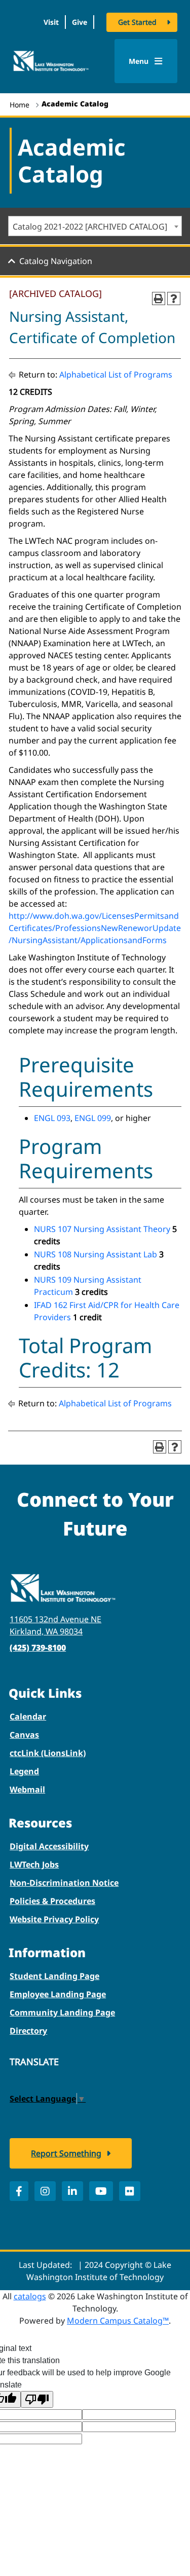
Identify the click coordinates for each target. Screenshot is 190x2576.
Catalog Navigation (56, 261)
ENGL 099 (93, 1118)
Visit (51, 22)
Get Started (137, 22)
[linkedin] (72, 2191)
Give (80, 22)
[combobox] (95, 226)
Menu (140, 61)
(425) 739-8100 (38, 1648)
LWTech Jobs (34, 1864)
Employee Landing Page (58, 1994)
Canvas (24, 1735)
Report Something (66, 2153)
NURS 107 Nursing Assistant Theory (102, 1229)
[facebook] (19, 2191)
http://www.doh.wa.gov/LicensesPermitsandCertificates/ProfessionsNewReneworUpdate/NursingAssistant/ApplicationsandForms (95, 928)
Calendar (28, 1716)
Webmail (27, 1789)
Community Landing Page (62, 2012)
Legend (24, 1771)
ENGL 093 (52, 1118)
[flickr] (130, 2191)
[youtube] (101, 2191)
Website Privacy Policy (54, 1919)
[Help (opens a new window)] (174, 298)
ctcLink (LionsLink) (48, 1753)
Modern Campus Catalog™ (118, 2321)
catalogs (30, 2296)
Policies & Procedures (52, 1901)
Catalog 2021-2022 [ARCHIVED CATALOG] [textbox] (90, 227)
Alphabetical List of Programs (116, 375)
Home (20, 105)
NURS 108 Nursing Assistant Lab (96, 1254)
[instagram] (45, 2191)
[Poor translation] (37, 2399)
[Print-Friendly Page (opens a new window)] (159, 298)
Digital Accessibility (49, 1846)
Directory (28, 2031)
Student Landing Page (54, 1976)
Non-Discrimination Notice (64, 1883)
